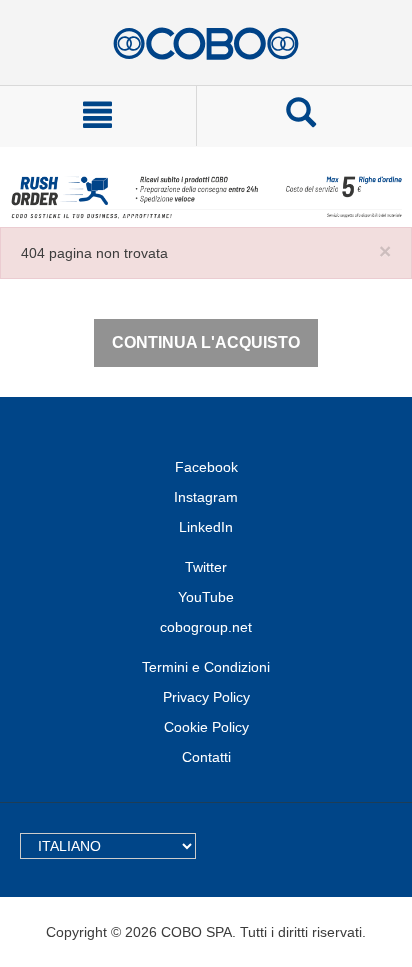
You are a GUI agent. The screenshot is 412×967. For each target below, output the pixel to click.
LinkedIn (206, 527)
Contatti (206, 757)
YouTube (206, 597)
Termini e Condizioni (206, 667)
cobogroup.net (206, 627)
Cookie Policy (206, 727)
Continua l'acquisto (206, 342)
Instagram (206, 497)
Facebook (206, 467)
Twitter (206, 567)
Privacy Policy (206, 697)
